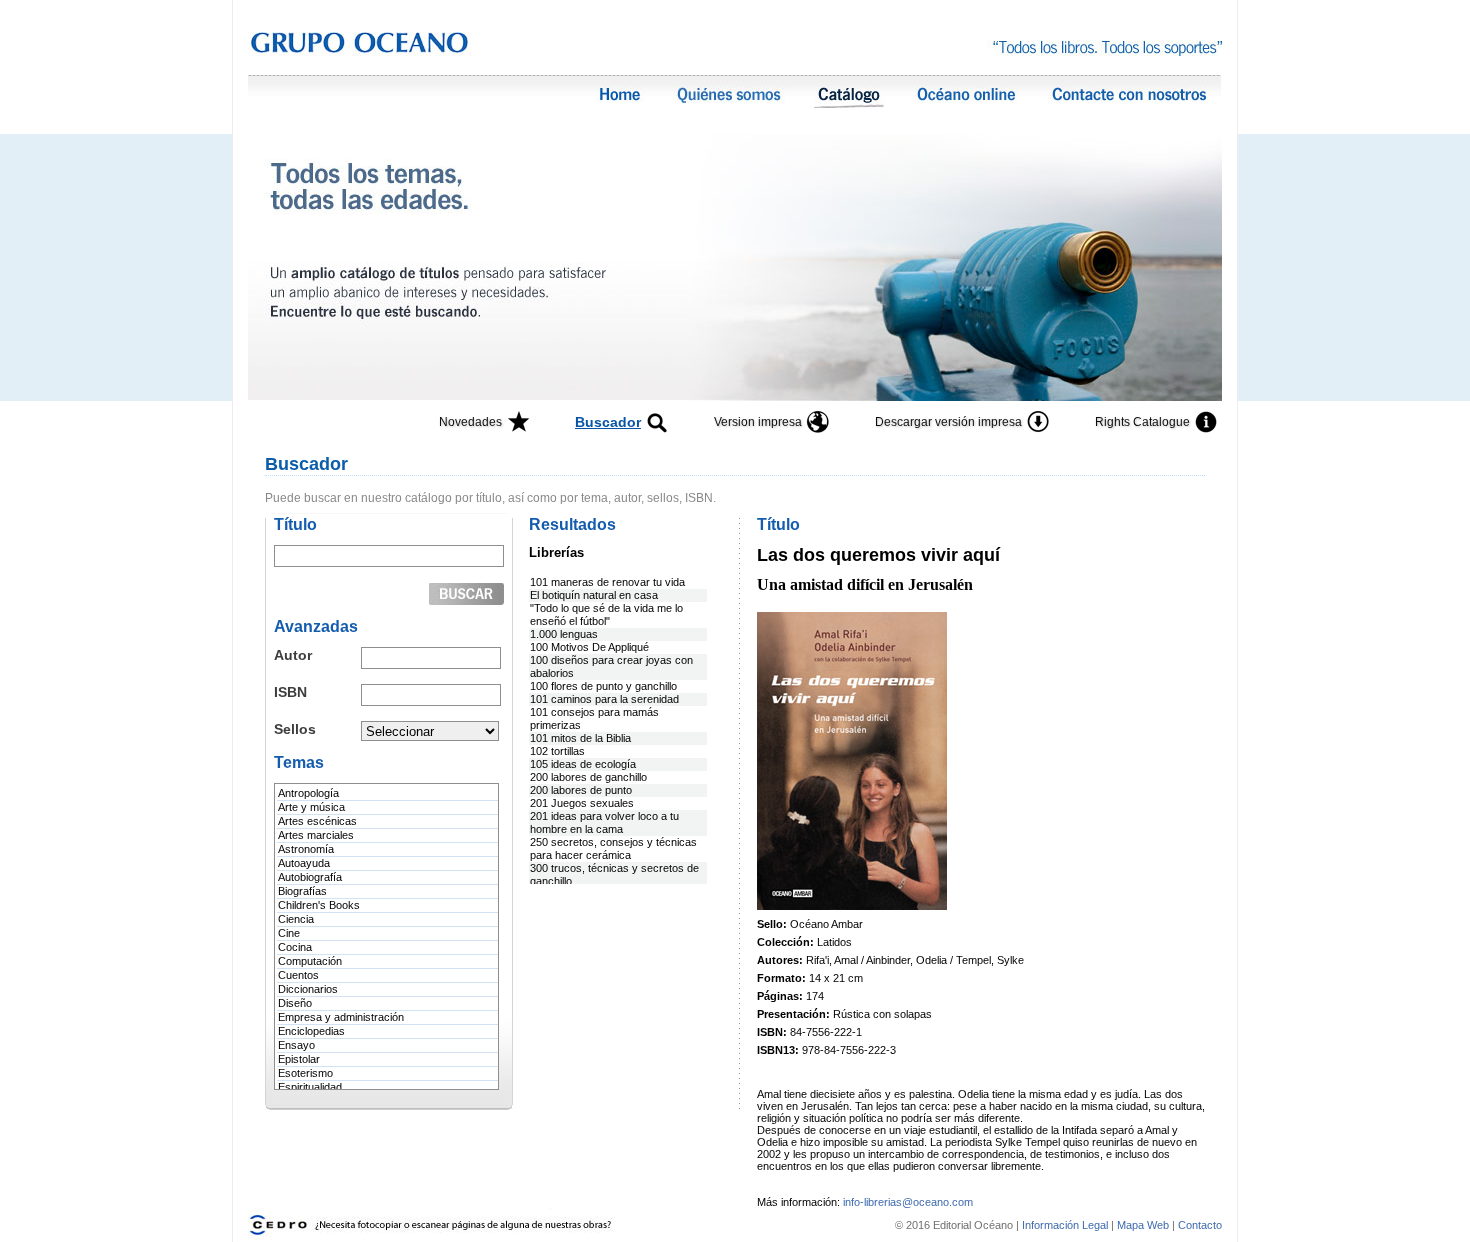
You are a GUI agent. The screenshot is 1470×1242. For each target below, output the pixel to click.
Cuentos (298, 975)
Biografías (302, 891)
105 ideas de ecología (583, 764)
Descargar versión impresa (948, 422)
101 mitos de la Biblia (580, 738)
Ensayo (296, 1045)
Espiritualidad (310, 1087)
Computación (310, 961)
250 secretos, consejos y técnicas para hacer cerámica (613, 848)
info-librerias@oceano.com (908, 1202)
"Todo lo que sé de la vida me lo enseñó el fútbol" (606, 614)
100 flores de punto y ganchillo (603, 686)
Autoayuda (304, 863)
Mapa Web (1143, 1225)
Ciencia (296, 919)
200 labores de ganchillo (588, 777)
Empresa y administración (341, 1017)
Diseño (295, 1003)
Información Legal (1066, 1225)
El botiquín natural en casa (594, 595)
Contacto (1200, 1225)
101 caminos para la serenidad (604, 699)
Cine (289, 933)
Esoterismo (305, 1073)
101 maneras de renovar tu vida (607, 582)
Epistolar (299, 1059)
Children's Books (319, 905)
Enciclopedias (311, 1031)
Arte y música (311, 807)
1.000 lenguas (564, 634)
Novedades (470, 422)
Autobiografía (310, 877)
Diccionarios (308, 989)
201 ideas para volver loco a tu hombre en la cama (604, 822)
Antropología (308, 793)
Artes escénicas (317, 821)
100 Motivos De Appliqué (589, 647)
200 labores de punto (581, 790)
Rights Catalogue (1142, 422)
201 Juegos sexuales (582, 803)
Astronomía (306, 849)
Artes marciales (316, 835)
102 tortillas (557, 751)
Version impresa (758, 422)
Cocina (295, 947)
